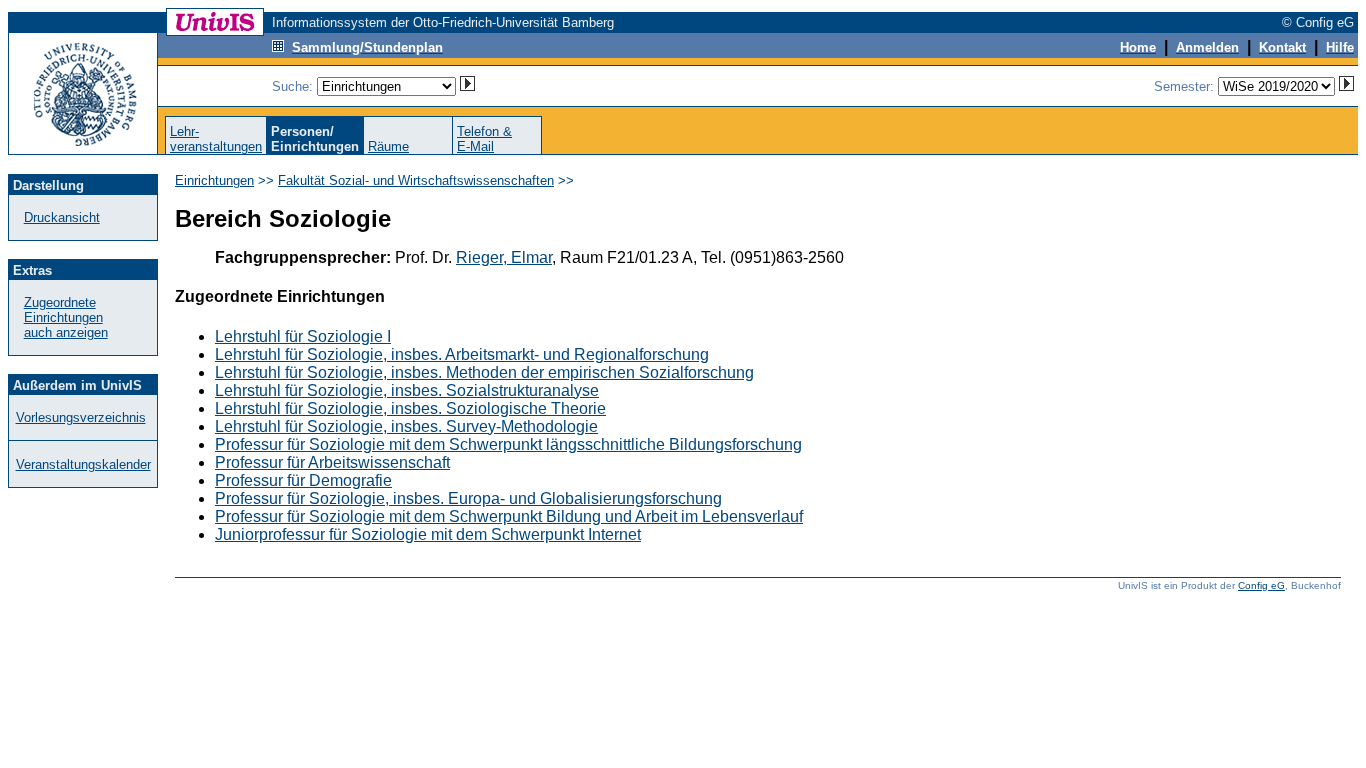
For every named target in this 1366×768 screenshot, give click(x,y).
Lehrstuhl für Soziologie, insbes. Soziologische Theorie (410, 408)
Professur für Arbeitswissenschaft (332, 462)
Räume (388, 146)
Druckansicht (62, 217)
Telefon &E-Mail (484, 139)
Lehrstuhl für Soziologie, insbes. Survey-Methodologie (406, 426)
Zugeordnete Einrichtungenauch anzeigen (66, 317)
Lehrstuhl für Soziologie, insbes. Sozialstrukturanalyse (407, 390)
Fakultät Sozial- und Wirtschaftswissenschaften (416, 180)
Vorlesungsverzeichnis (81, 417)
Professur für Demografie (303, 480)
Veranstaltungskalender (83, 464)
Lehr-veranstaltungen (216, 139)
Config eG (1261, 585)
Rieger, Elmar (504, 257)
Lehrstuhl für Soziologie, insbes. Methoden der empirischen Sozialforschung (484, 372)
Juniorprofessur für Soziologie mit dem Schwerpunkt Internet (428, 534)
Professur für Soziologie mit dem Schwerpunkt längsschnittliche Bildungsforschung (508, 444)
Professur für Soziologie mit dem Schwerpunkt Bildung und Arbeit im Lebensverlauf (509, 516)
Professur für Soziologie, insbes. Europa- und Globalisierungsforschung (468, 498)
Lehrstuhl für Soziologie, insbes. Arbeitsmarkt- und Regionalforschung (462, 354)
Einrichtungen (214, 180)
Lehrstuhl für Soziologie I (303, 336)
